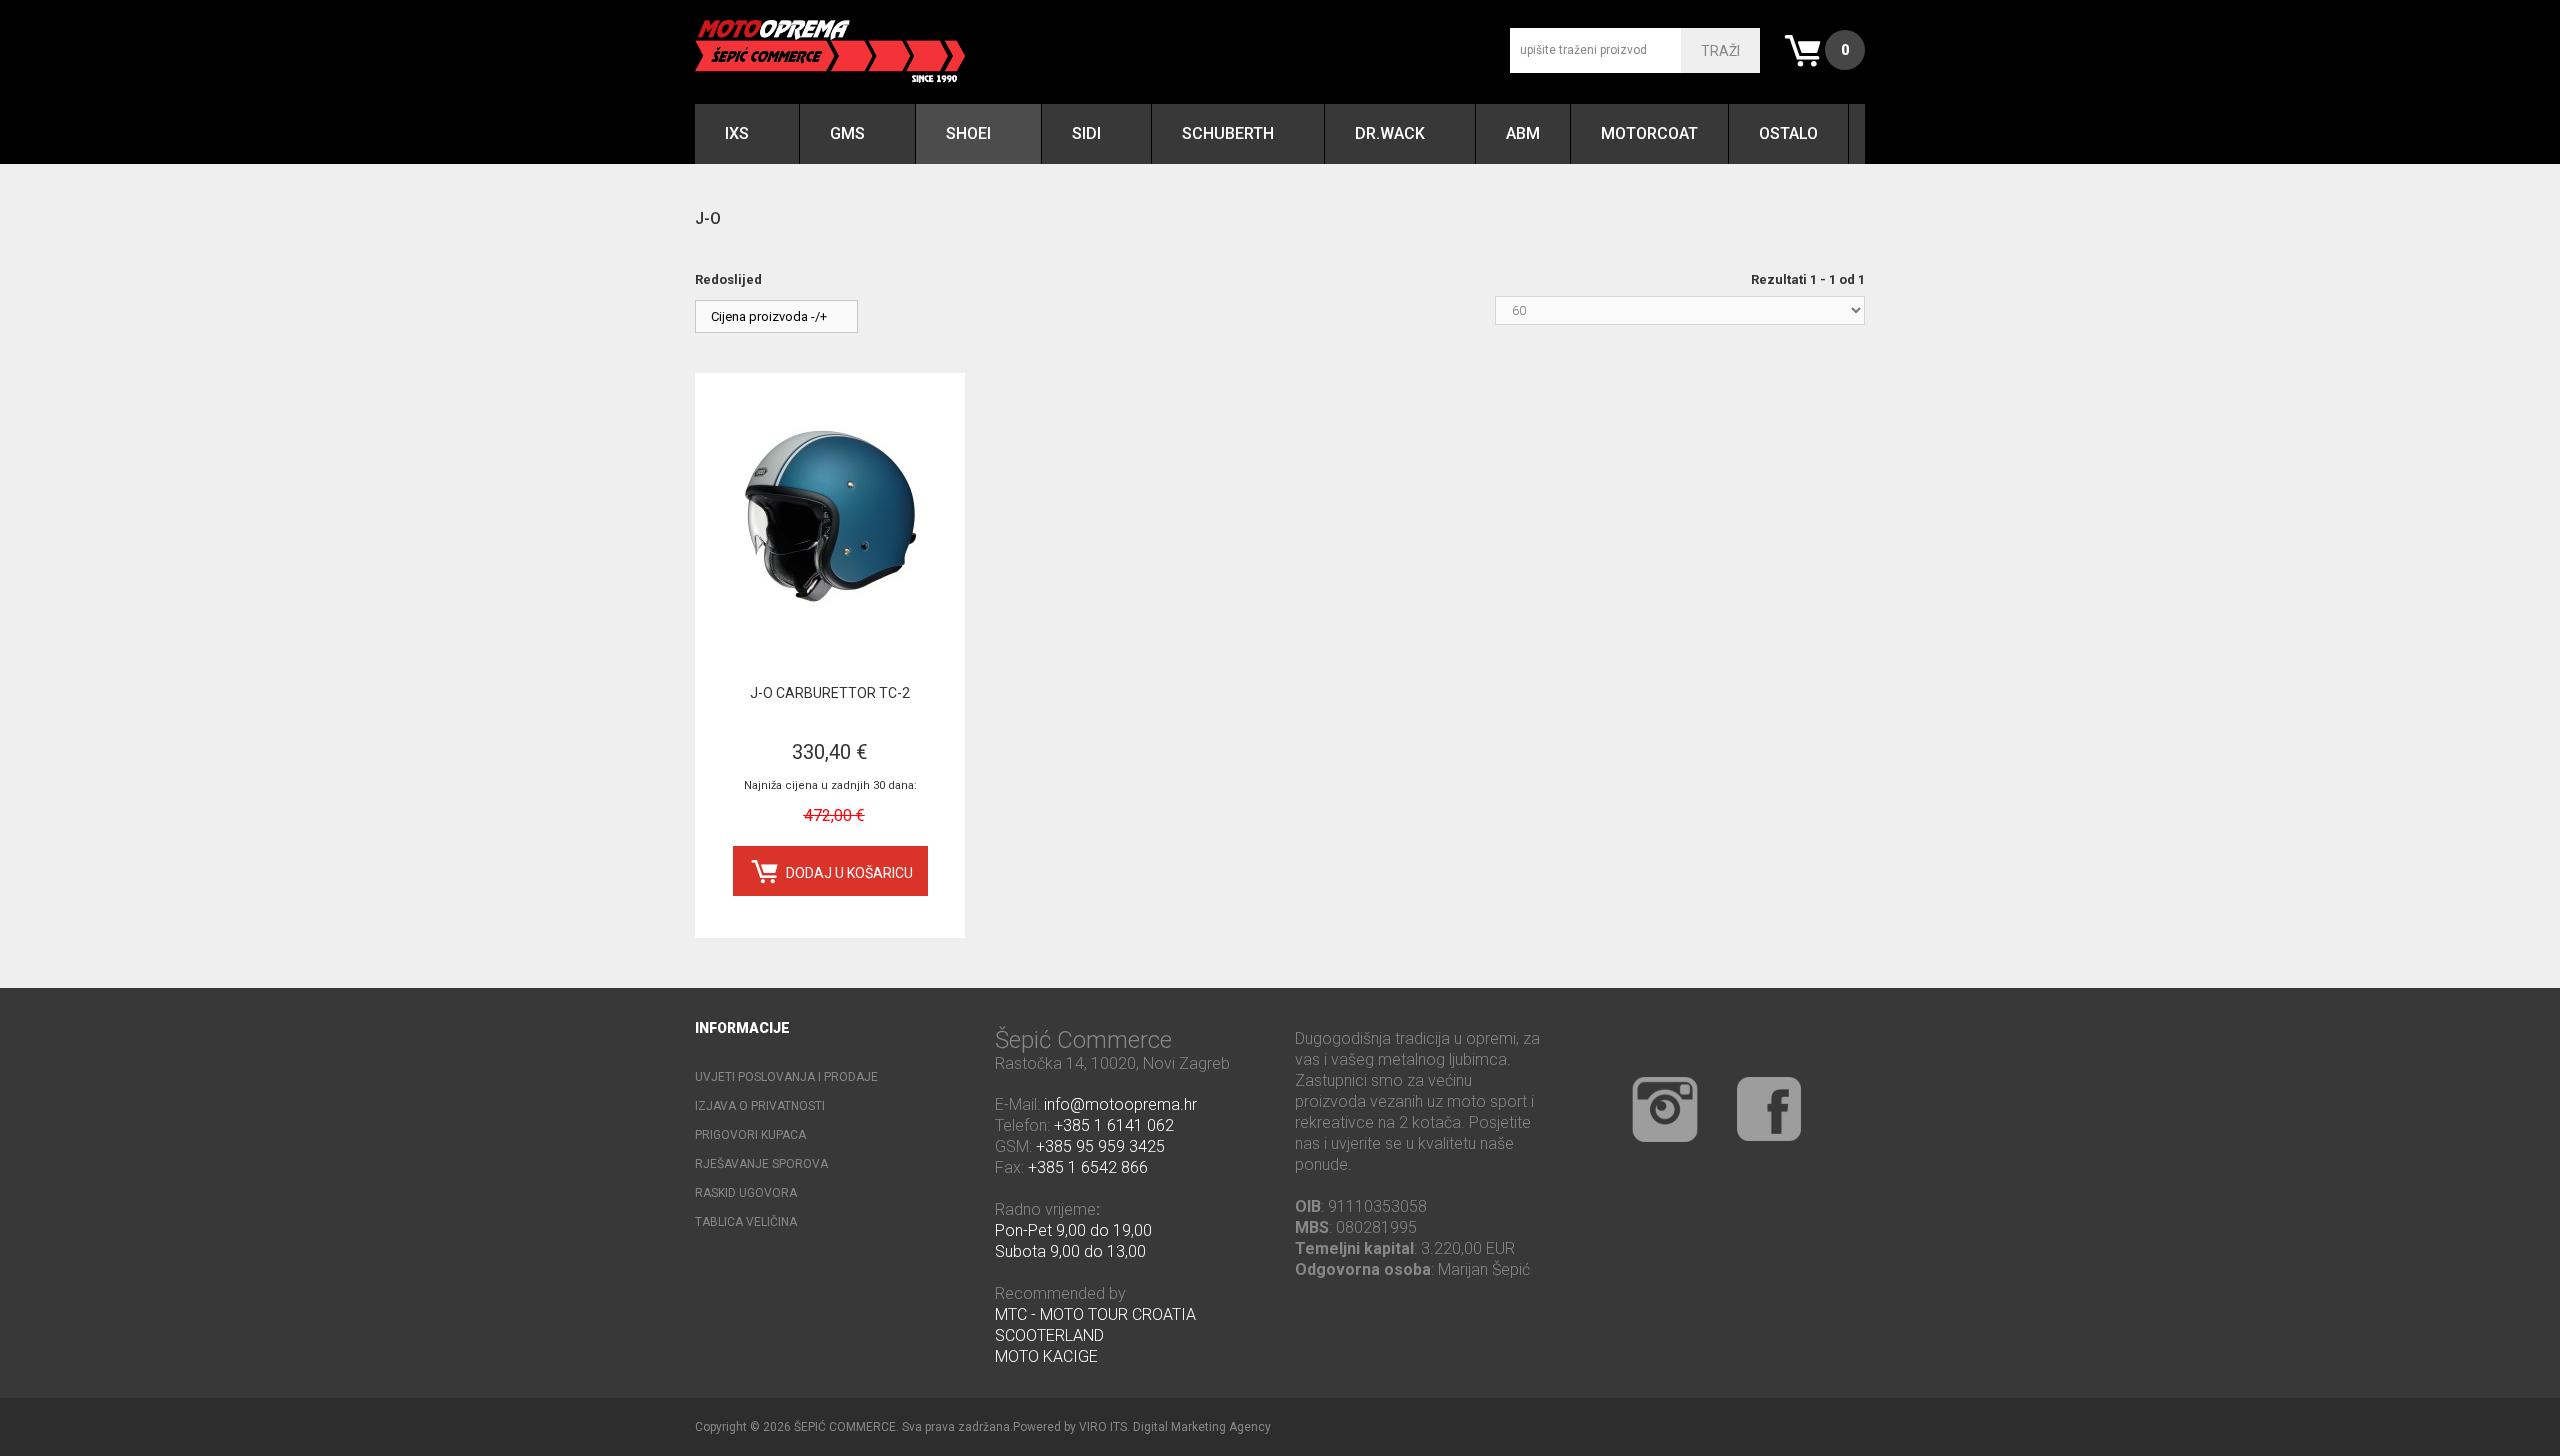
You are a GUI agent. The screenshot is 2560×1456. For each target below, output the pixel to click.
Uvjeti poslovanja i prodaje (786, 1077)
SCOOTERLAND (1049, 1335)
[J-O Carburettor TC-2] (830, 513)
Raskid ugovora (746, 1193)
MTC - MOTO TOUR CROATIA (1095, 1314)
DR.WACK (1390, 133)
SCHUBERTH (1228, 133)
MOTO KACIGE (1046, 1356)
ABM (1523, 133)
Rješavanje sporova (761, 1164)
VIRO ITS (1103, 1427)
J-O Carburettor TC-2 (830, 693)
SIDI (1086, 133)
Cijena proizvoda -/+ (769, 316)
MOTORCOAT (1649, 133)
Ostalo (1788, 133)
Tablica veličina (746, 1222)
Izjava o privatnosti (760, 1106)
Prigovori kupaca (750, 1135)
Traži (1720, 51)
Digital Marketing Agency (1202, 1427)
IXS (737, 133)
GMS (847, 133)
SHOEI (968, 133)
